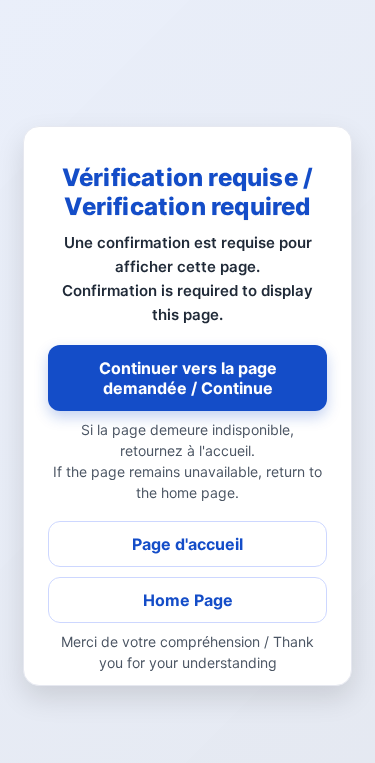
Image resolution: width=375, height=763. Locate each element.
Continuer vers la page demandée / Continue (188, 378)
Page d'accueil (187, 544)
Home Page (188, 600)
